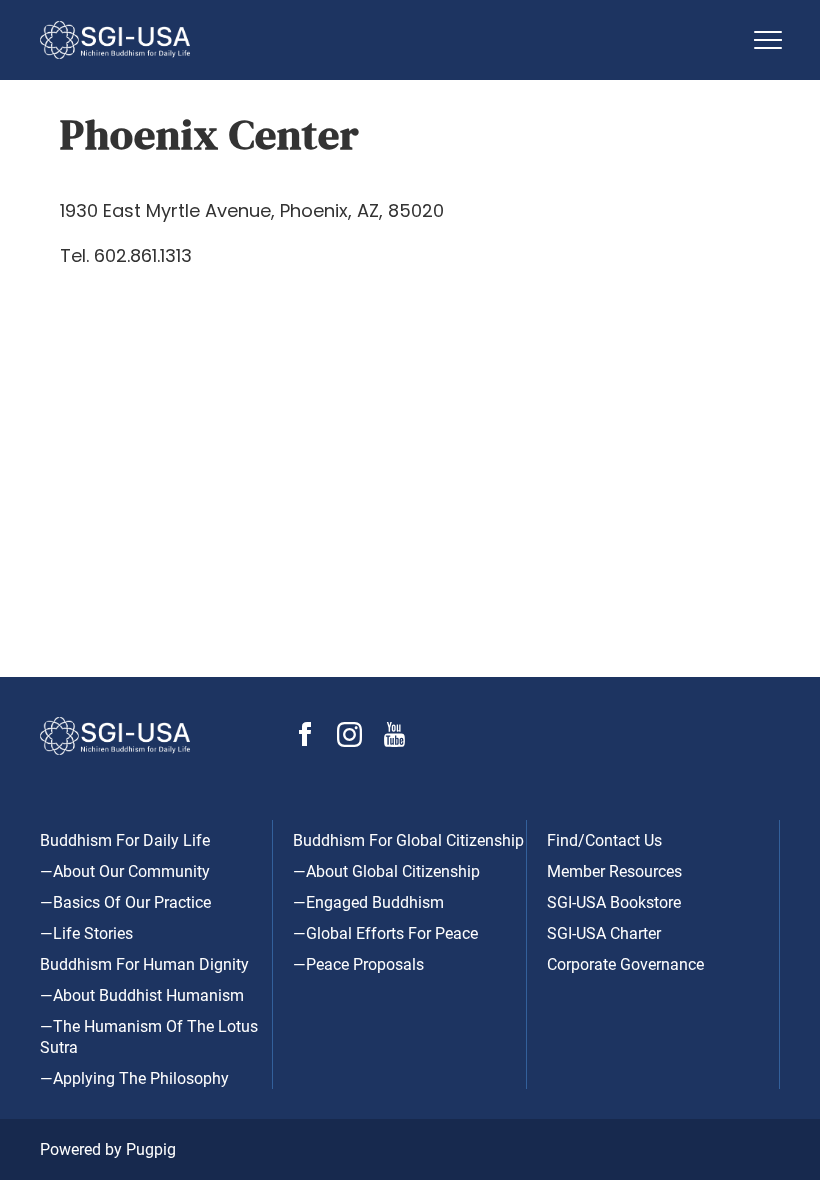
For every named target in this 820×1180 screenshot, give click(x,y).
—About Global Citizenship (386, 871)
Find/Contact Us (604, 840)
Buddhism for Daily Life (125, 840)
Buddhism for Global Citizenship (408, 840)
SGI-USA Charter (604, 933)
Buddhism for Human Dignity (144, 964)
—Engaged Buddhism (368, 902)
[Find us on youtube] (394, 741)
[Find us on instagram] (349, 741)
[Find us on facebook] (305, 740)
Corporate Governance (625, 964)
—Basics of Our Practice (125, 902)
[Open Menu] (768, 40)
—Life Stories (86, 933)
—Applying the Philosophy (134, 1078)
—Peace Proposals (358, 964)
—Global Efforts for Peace (385, 933)
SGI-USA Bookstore (614, 902)
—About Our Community (125, 871)
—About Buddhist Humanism (142, 995)
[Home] (390, 40)
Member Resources (614, 871)
